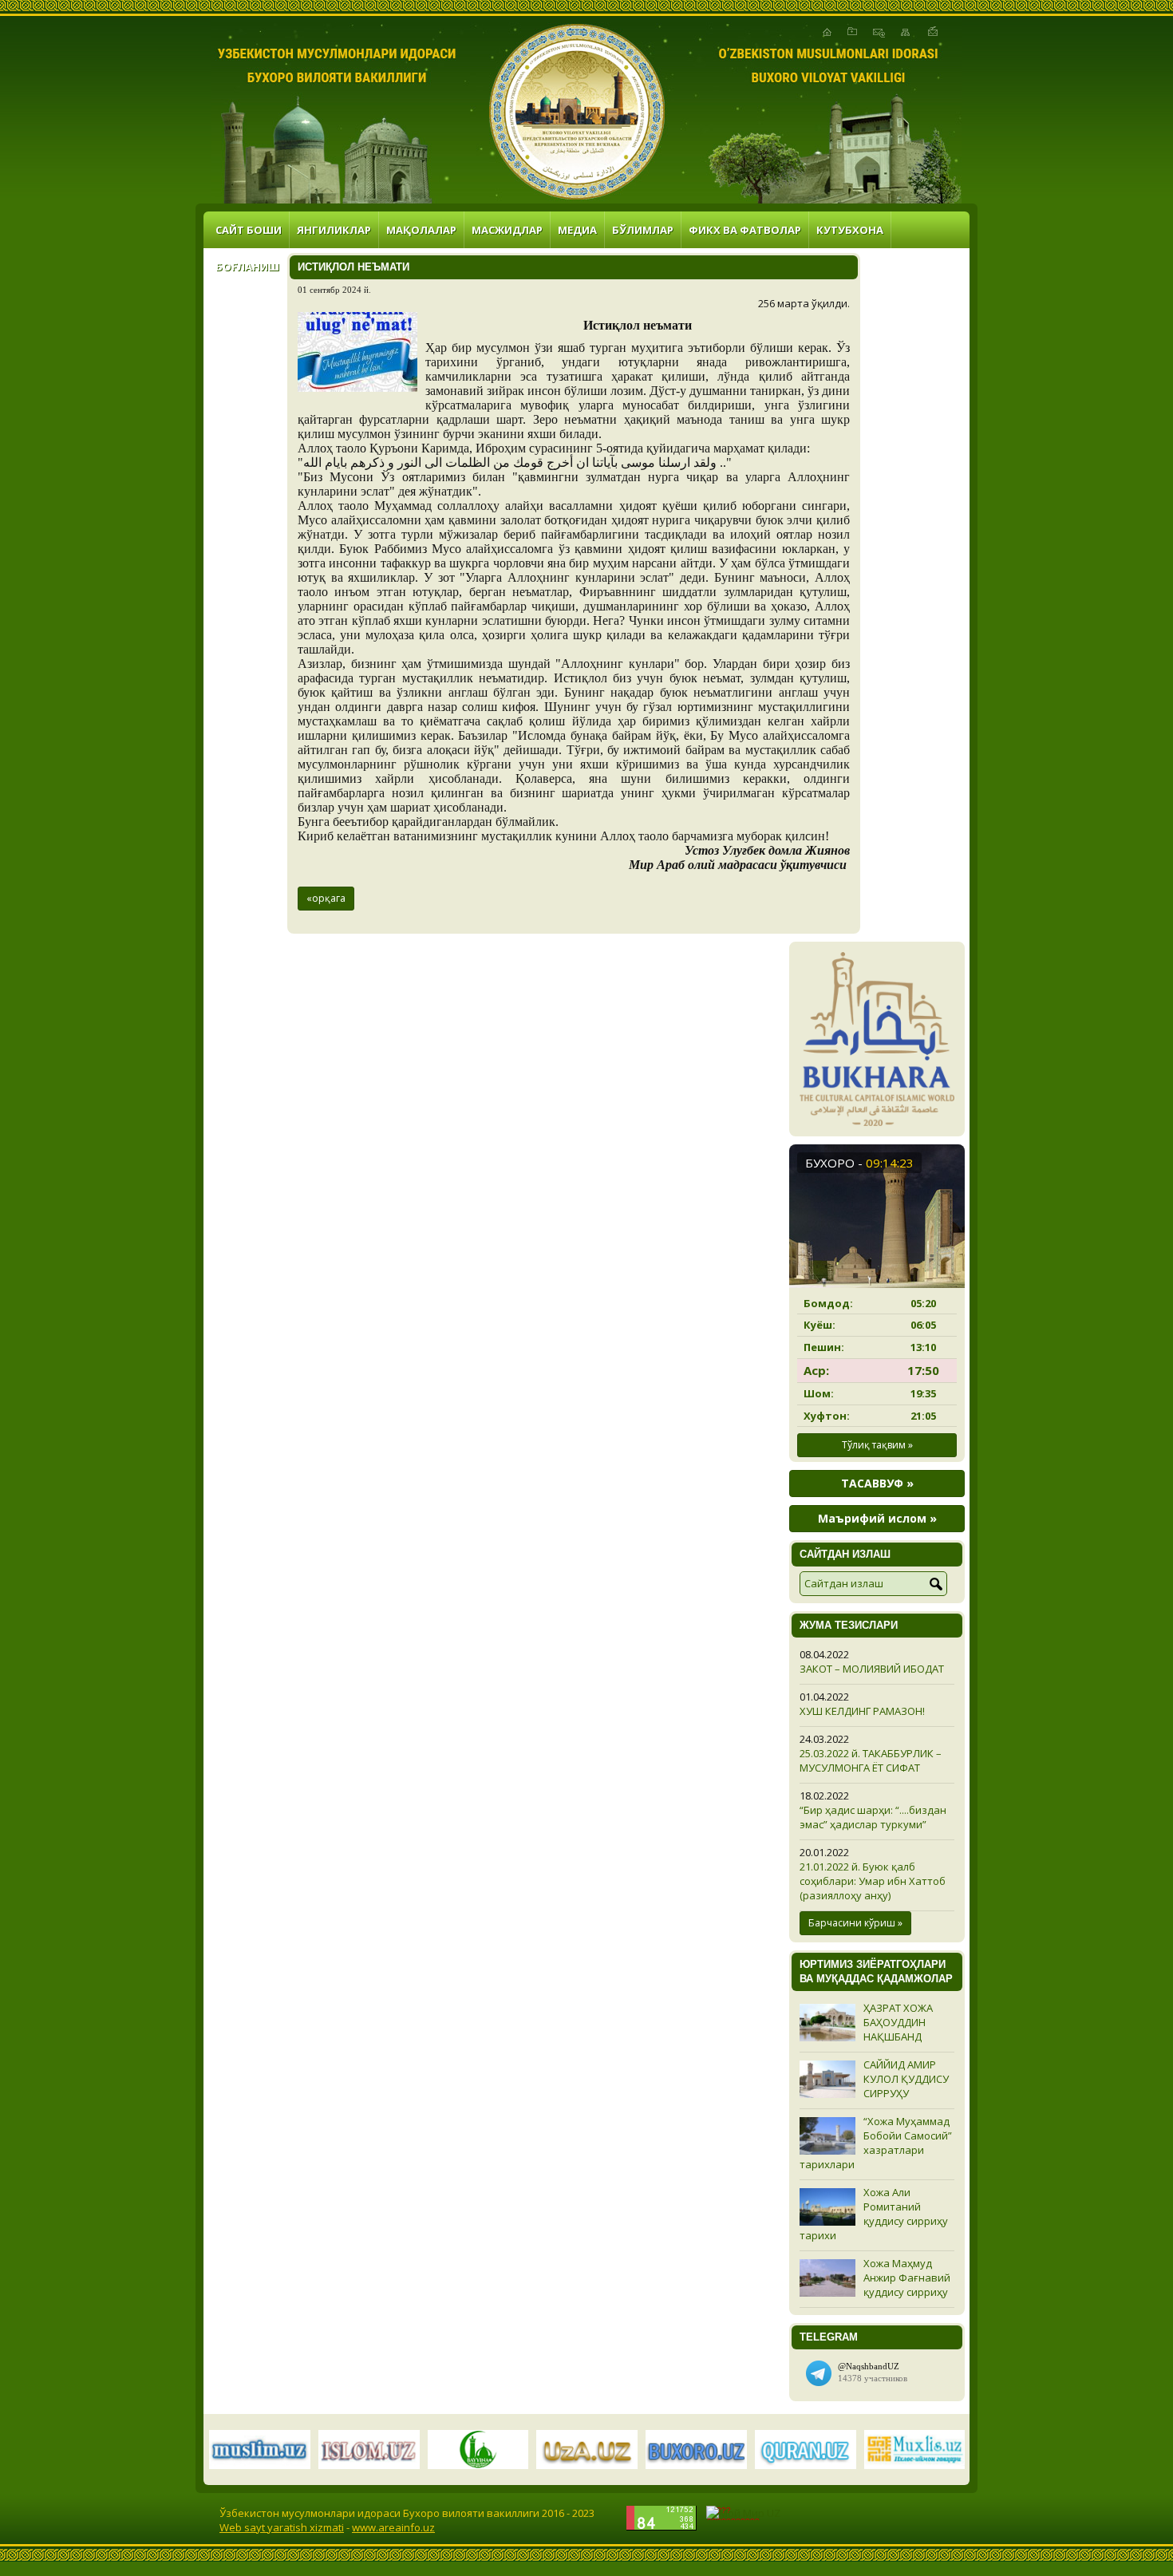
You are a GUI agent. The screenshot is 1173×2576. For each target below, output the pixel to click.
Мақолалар (421, 230)
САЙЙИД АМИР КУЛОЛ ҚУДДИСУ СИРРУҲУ (906, 2079)
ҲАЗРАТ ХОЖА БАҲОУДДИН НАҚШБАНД (898, 2022)
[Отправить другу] (933, 32)
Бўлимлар (643, 230)
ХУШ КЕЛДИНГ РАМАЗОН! (862, 1711)
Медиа (577, 230)
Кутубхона (850, 230)
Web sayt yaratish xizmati (282, 2527)
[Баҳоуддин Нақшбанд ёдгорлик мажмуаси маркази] (577, 112)
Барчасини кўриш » (855, 1923)
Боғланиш (247, 267)
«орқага (326, 898)
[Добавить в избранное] (852, 32)
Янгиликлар (334, 230)
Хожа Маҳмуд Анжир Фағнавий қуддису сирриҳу (907, 2278)
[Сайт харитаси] (905, 32)
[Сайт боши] (827, 32)
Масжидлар (507, 230)
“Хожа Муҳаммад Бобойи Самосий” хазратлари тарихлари (876, 2143)
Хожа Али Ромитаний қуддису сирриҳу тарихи (874, 2214)
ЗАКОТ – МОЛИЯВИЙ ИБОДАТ (872, 1669)
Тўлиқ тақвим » (877, 1445)
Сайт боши (249, 230)
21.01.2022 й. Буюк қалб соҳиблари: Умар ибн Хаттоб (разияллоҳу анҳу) (873, 1881)
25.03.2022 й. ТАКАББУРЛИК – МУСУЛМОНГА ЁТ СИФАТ (871, 1760)
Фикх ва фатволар (745, 230)
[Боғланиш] (879, 32)
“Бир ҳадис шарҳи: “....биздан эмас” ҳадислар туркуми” (873, 1817)
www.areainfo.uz (393, 2527)
